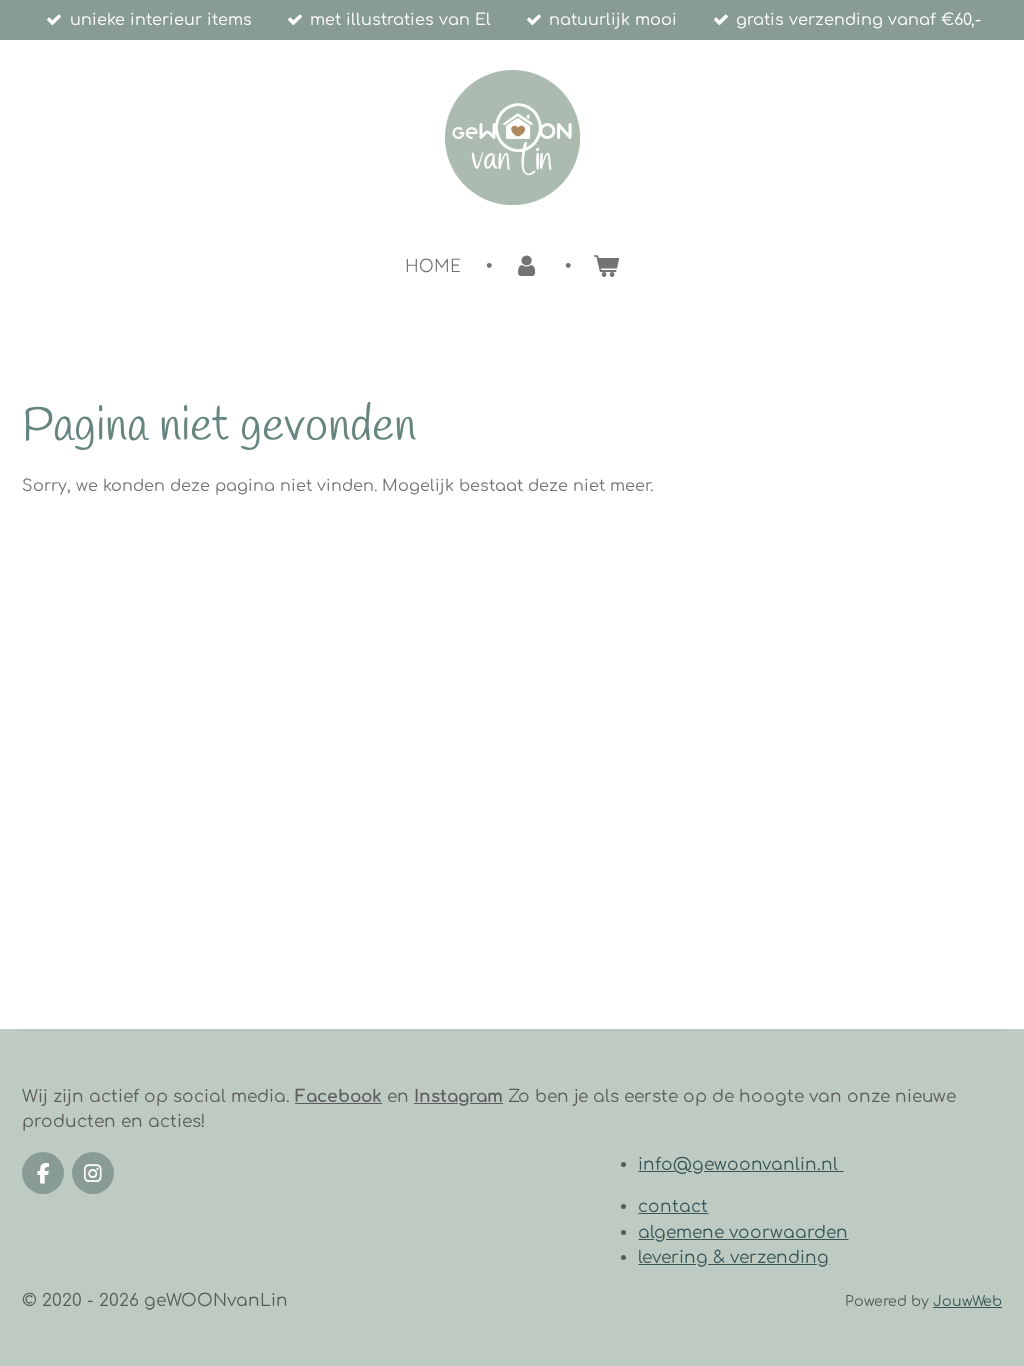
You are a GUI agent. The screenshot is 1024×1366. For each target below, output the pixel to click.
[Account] (526, 265)
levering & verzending (733, 1257)
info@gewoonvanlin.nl (740, 1164)
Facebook (338, 1096)
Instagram (458, 1096)
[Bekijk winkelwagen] (605, 265)
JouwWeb (967, 1301)
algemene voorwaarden (743, 1232)
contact (673, 1206)
